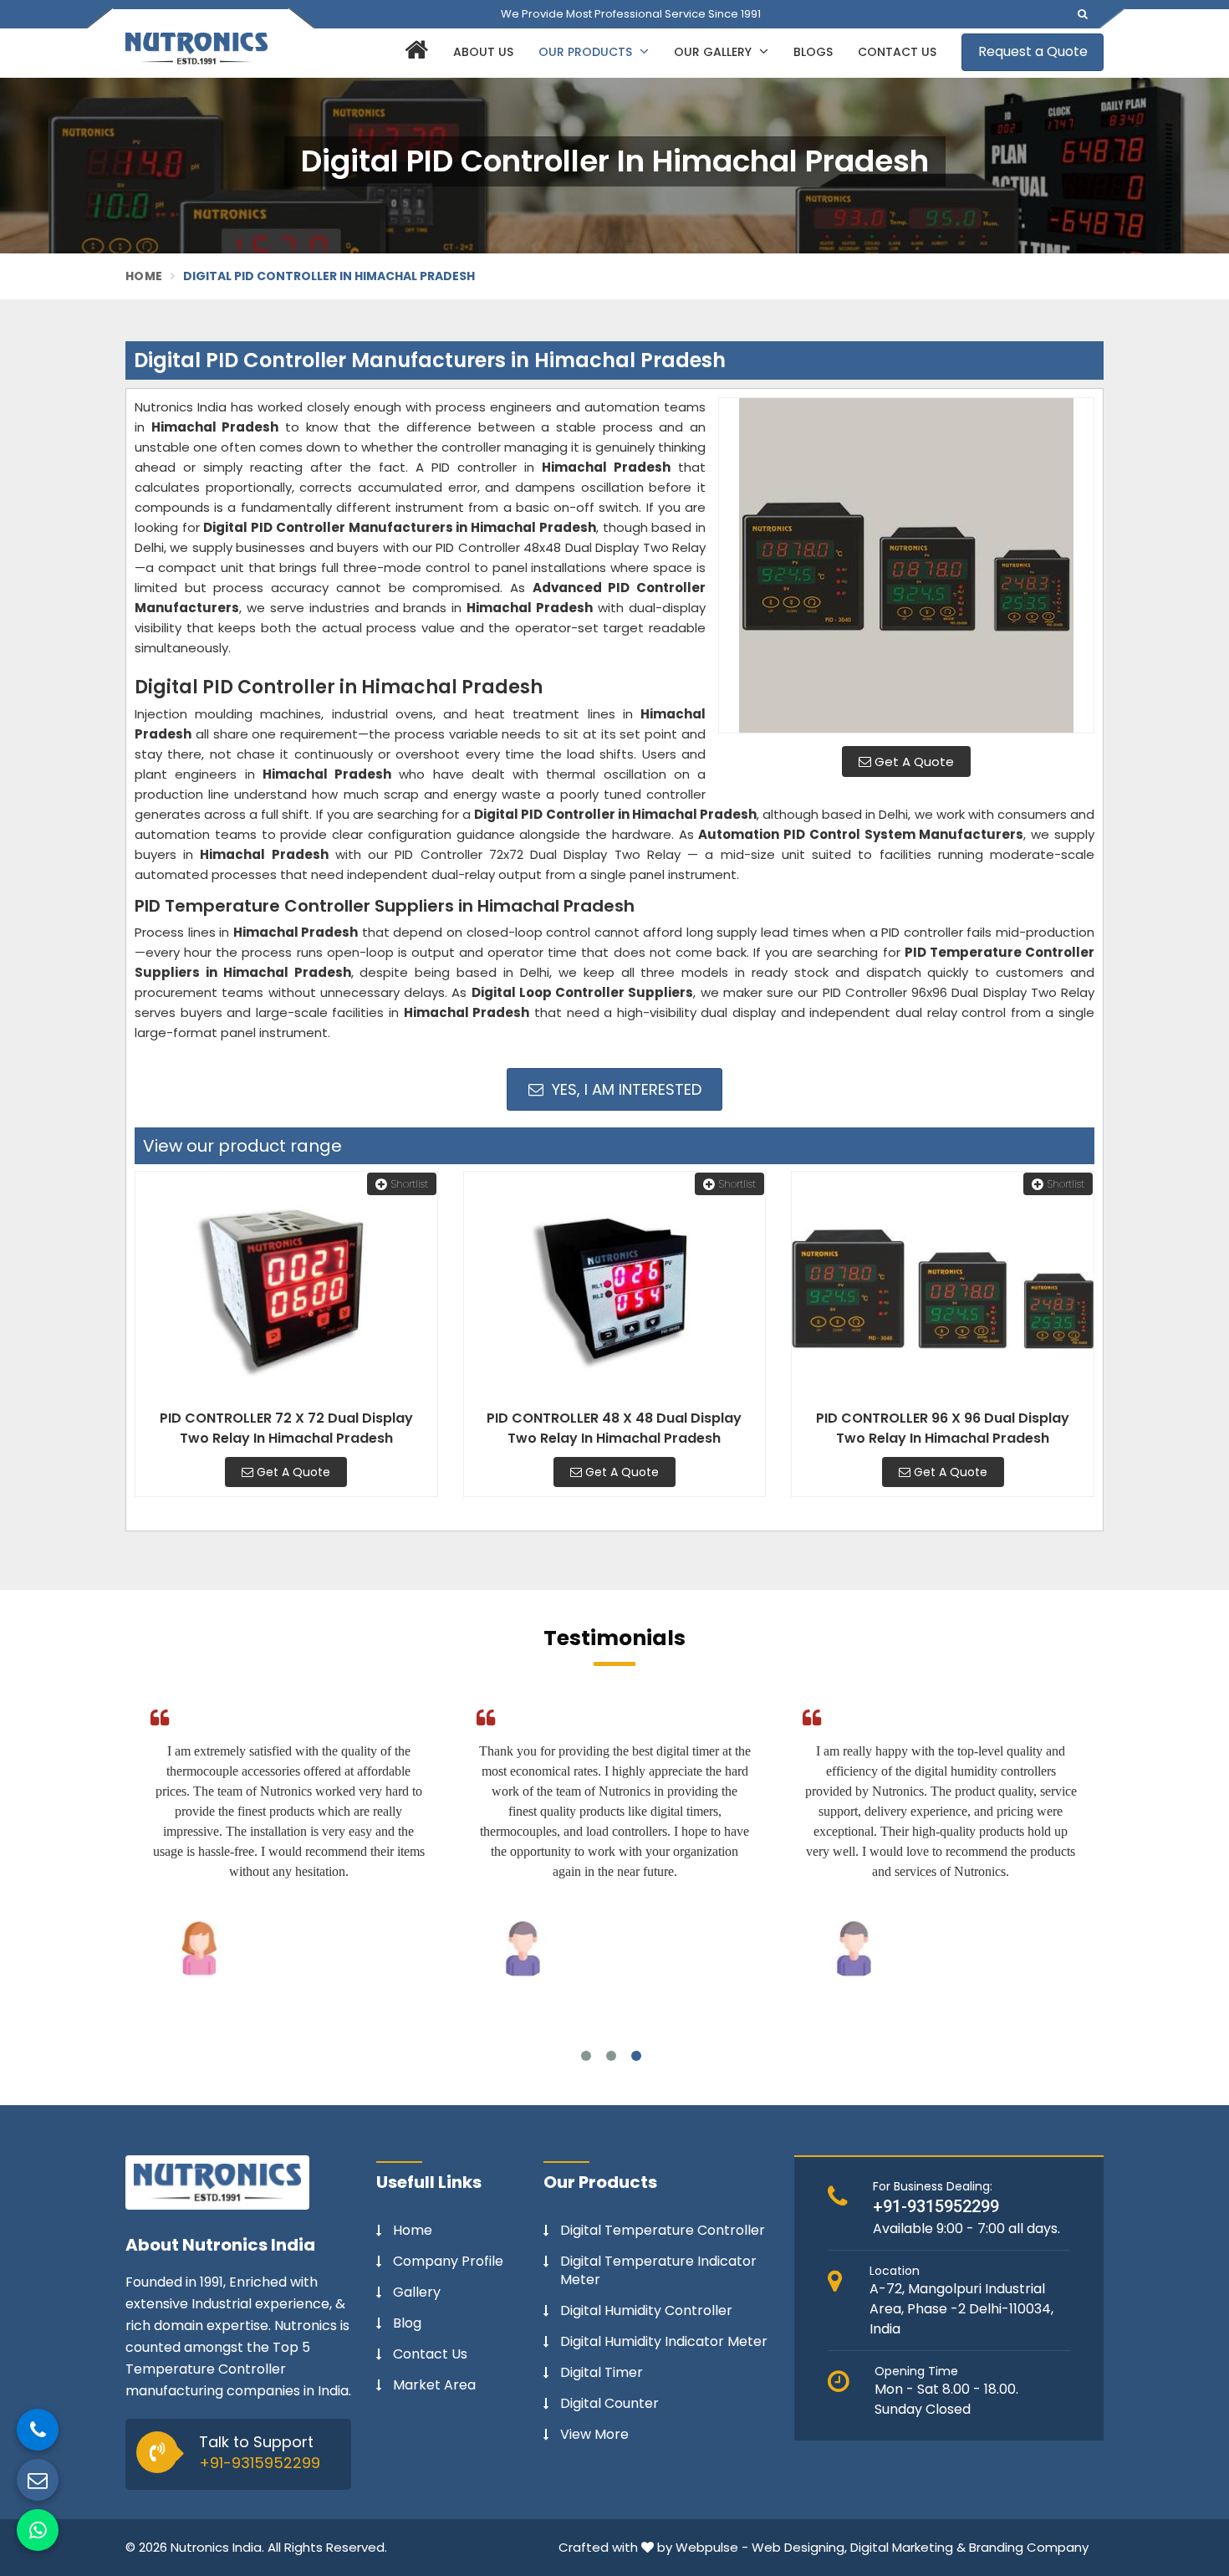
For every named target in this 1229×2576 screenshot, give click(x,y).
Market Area (434, 2385)
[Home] (414, 53)
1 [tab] (586, 2056)
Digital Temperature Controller (663, 2231)
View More (594, 2435)
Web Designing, (799, 2547)
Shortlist (410, 1184)
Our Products (587, 52)
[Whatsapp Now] (38, 2530)
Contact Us (897, 52)
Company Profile (448, 2262)
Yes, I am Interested (625, 1089)
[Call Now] (38, 2430)
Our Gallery (714, 52)
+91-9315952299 (260, 2463)
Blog (407, 2323)
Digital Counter (609, 2404)
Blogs (813, 52)
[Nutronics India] (196, 49)
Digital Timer (602, 2373)
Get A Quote (913, 762)
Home (144, 276)
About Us (483, 52)
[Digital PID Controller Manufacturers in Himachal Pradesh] (906, 565)
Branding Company (1029, 2547)
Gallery (417, 2292)
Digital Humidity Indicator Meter (664, 2342)
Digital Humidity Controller (646, 2311)
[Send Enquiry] (38, 2480)
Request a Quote (1033, 51)
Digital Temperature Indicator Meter (658, 2271)
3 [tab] (636, 2056)
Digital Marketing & (908, 2547)
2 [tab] (611, 2056)
